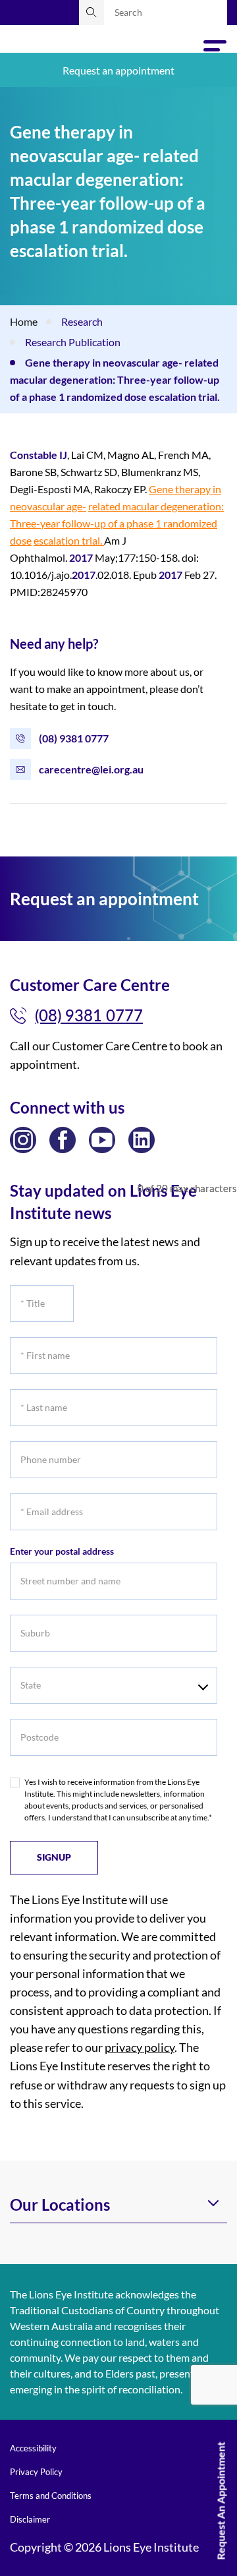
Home (24, 321)
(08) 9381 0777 (74, 738)
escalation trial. (69, 540)
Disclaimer (30, 2519)
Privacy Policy (36, 2472)
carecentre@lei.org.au (91, 769)
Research (82, 321)
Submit (92, 13)
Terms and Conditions (51, 2496)
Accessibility (33, 2448)
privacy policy (140, 2047)
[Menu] (215, 50)
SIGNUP (54, 1857)
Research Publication (73, 342)
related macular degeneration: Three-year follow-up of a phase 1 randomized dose (117, 523)
